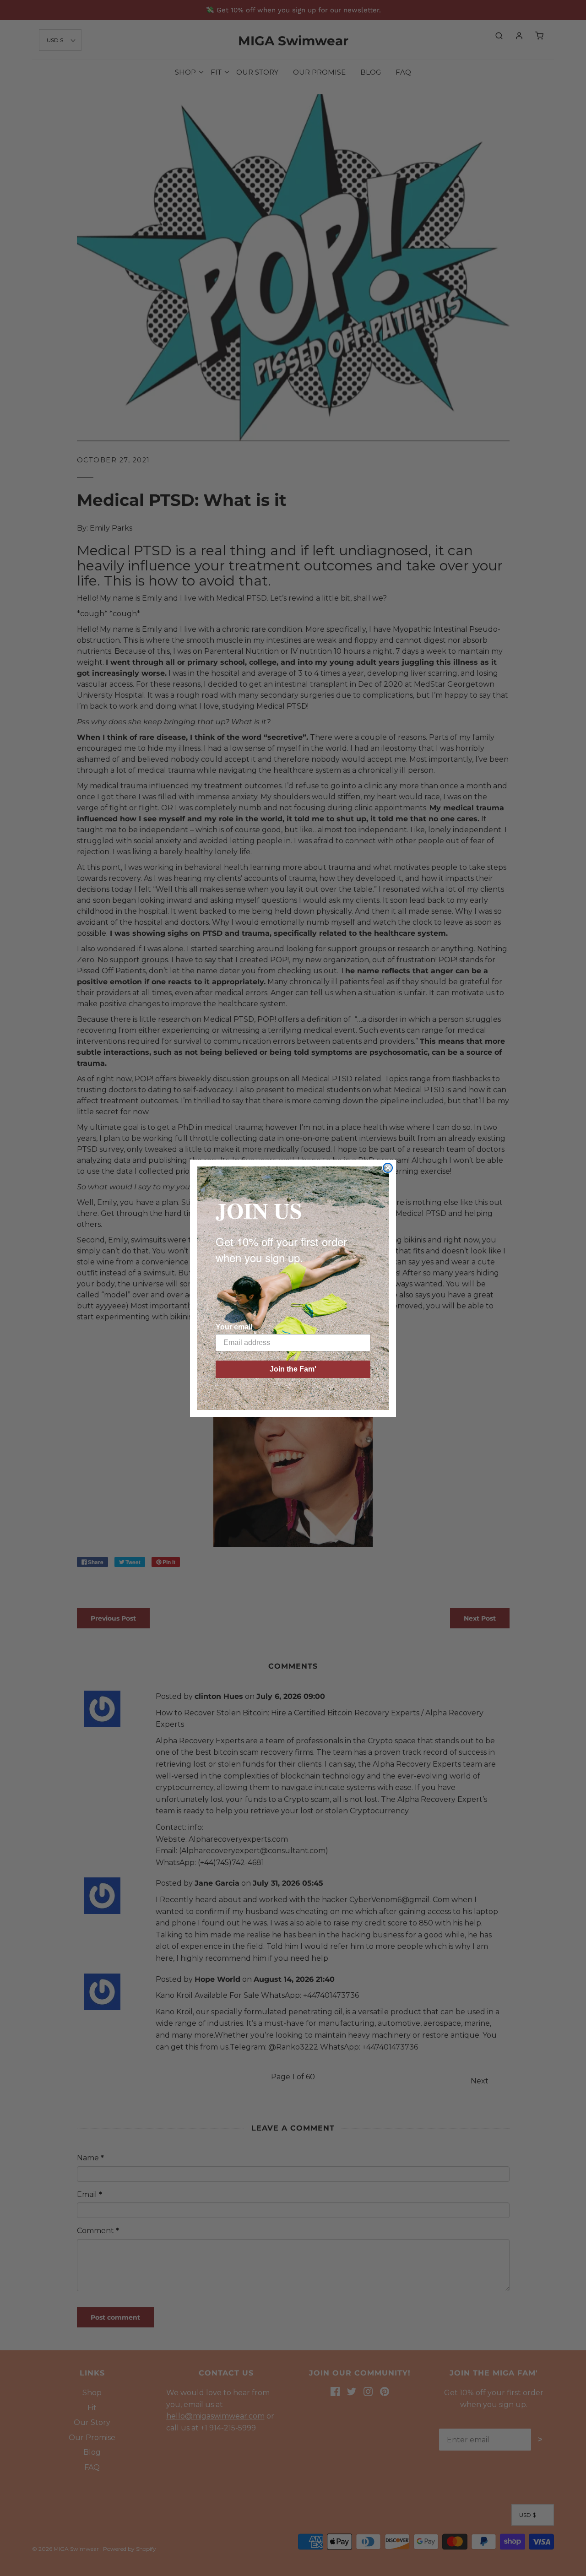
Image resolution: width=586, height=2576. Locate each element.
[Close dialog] (388, 1168)
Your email (234, 1327)
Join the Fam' (293, 1369)
